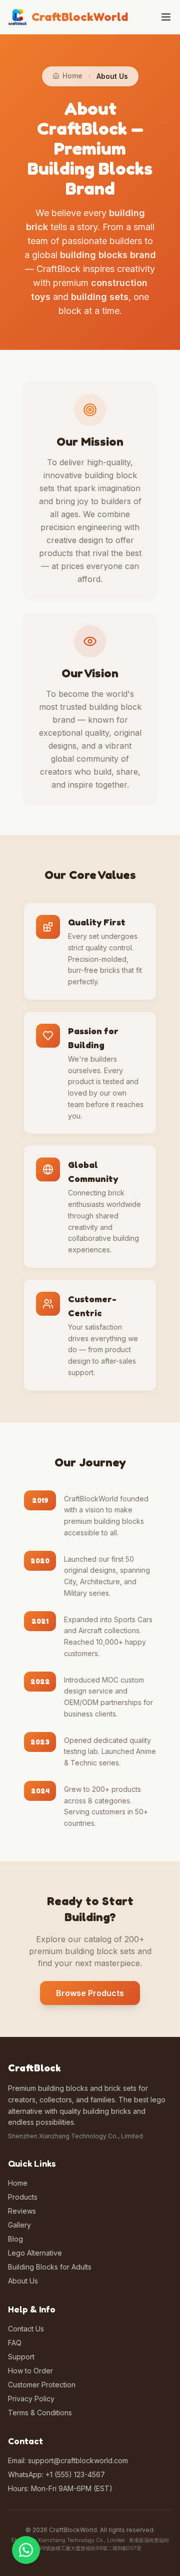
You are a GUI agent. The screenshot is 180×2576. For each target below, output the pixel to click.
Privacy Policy (31, 2399)
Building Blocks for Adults (50, 2267)
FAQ (15, 2343)
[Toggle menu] (166, 17)
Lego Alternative (35, 2253)
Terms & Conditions (40, 2413)
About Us (23, 2281)
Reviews (22, 2211)
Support (21, 2357)
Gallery (19, 2225)
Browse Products (90, 1993)
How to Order (30, 2371)
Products (23, 2197)
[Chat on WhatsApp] (26, 2550)
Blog (15, 2239)
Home (18, 2183)
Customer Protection (42, 2385)
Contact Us (26, 2329)
